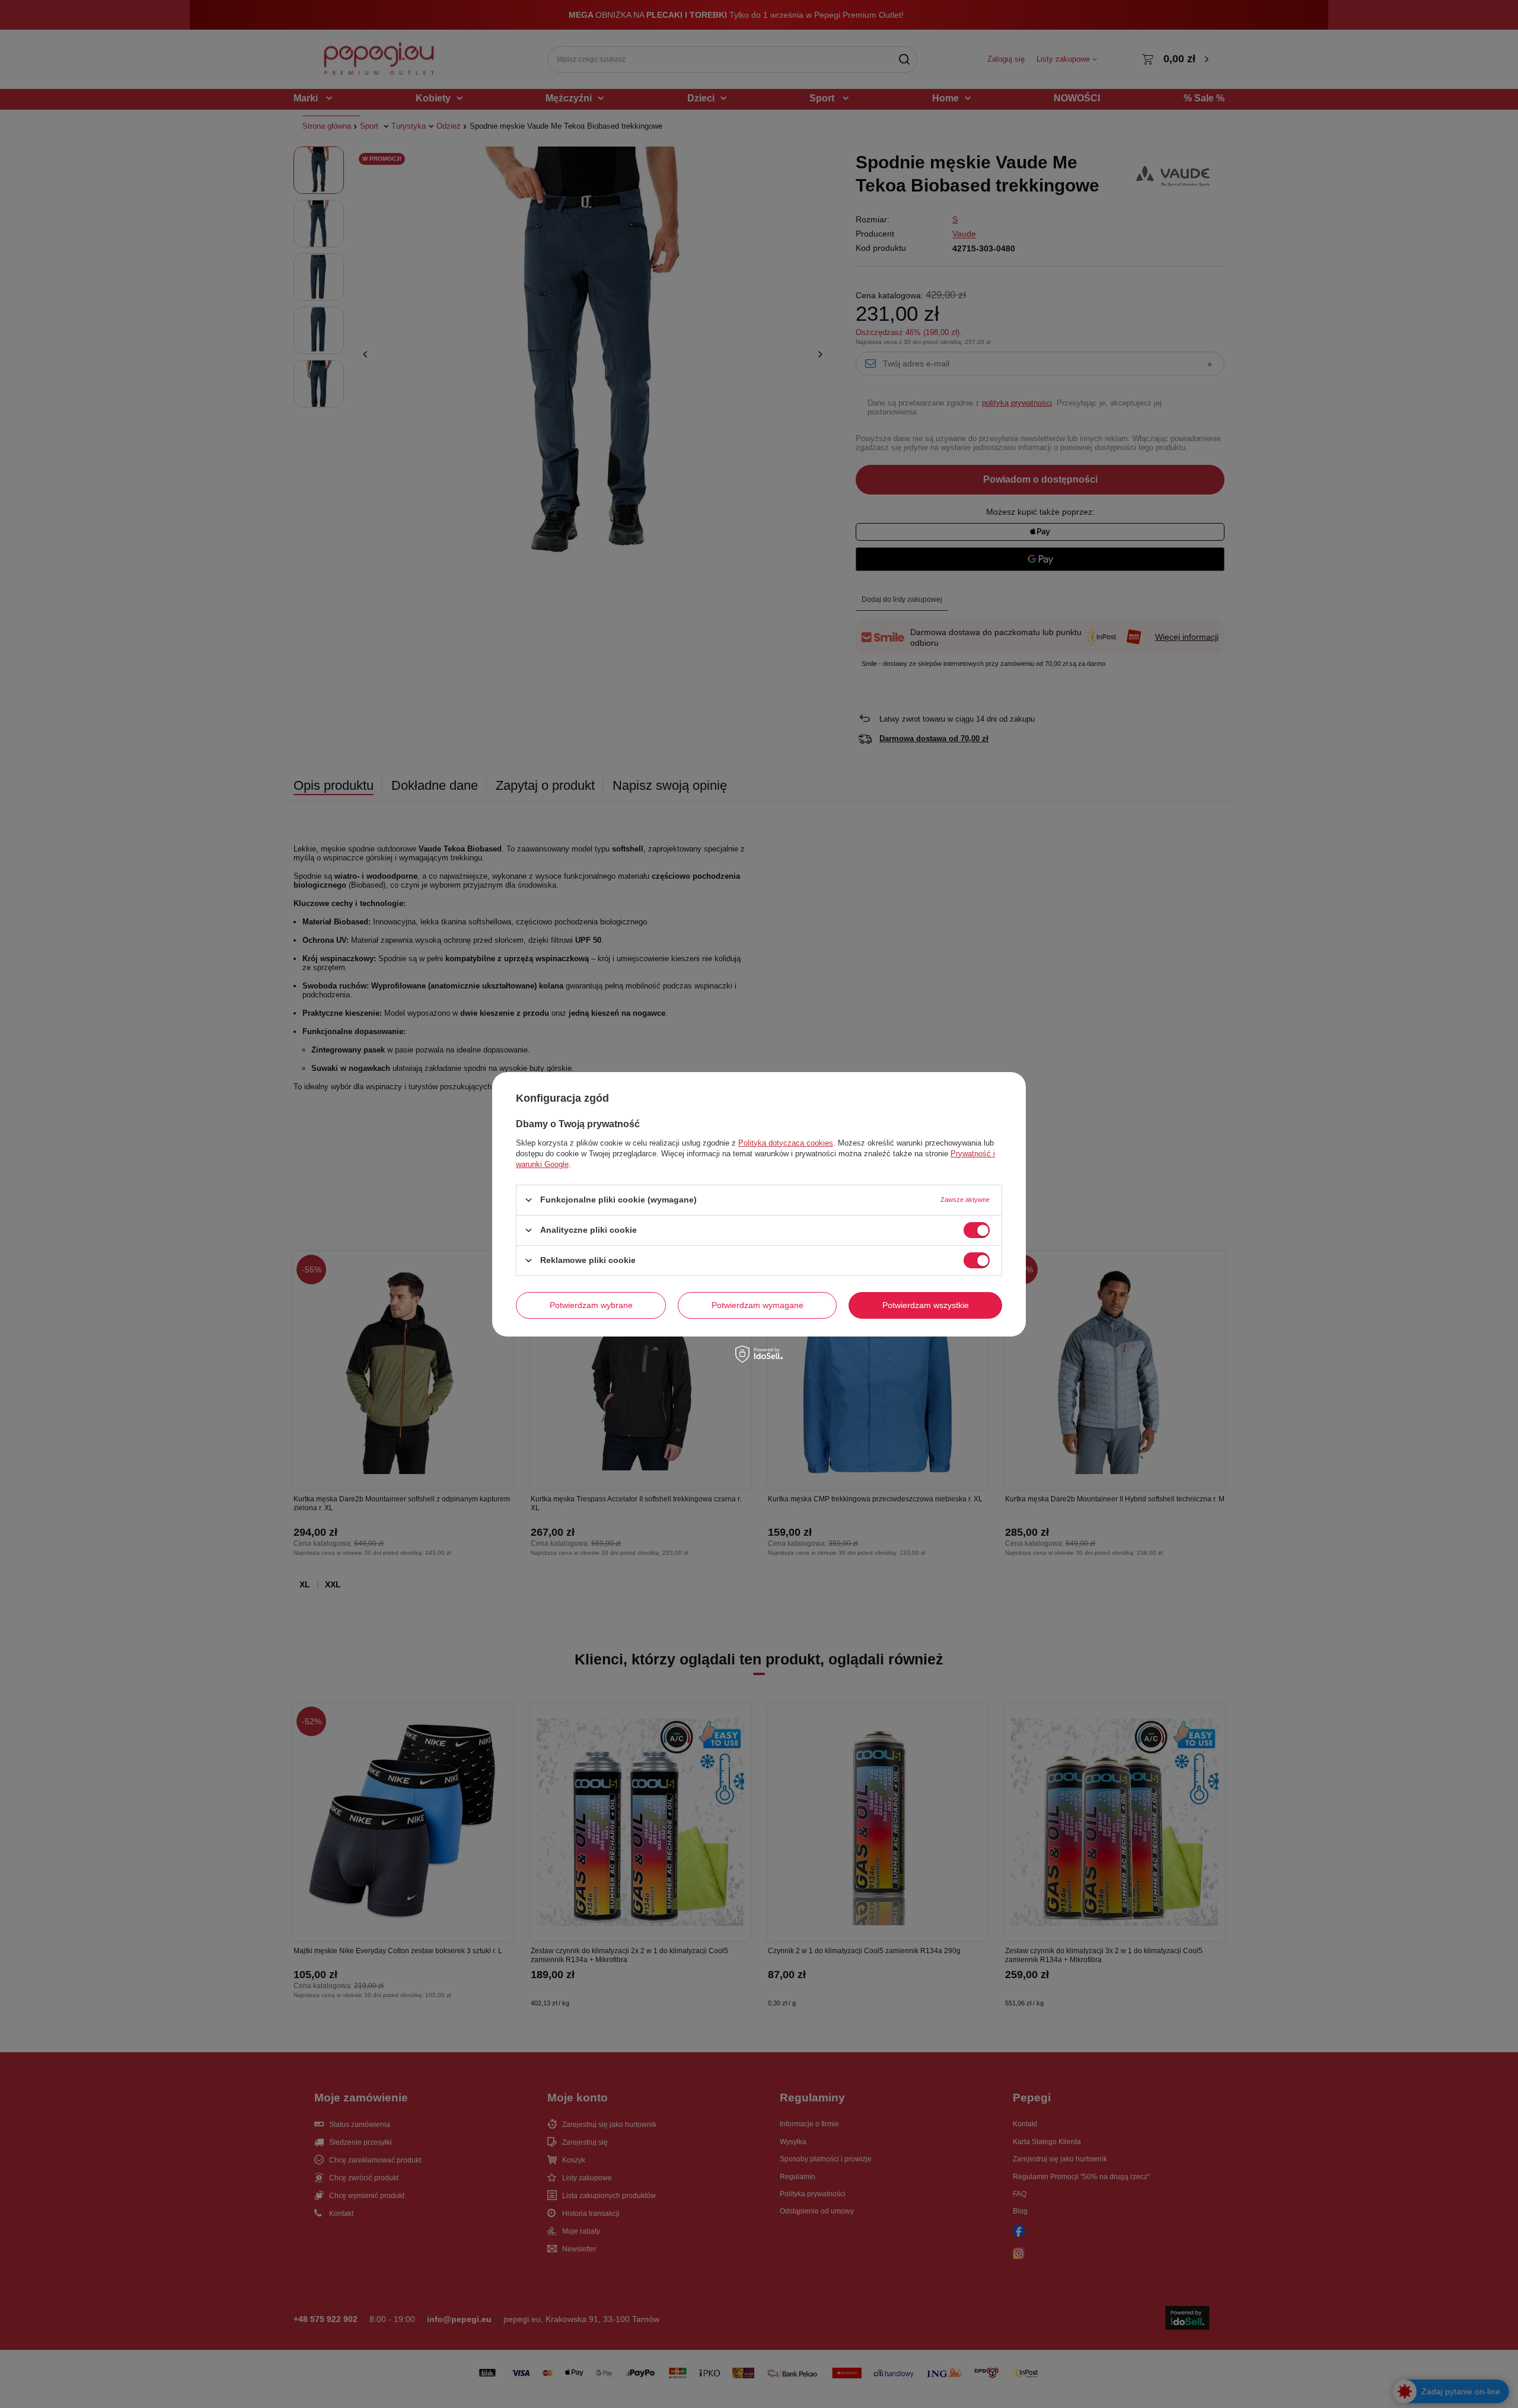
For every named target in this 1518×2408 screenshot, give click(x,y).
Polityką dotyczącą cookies (786, 1142)
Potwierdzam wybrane (591, 1305)
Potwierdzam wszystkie (926, 1305)
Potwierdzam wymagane (758, 1305)
